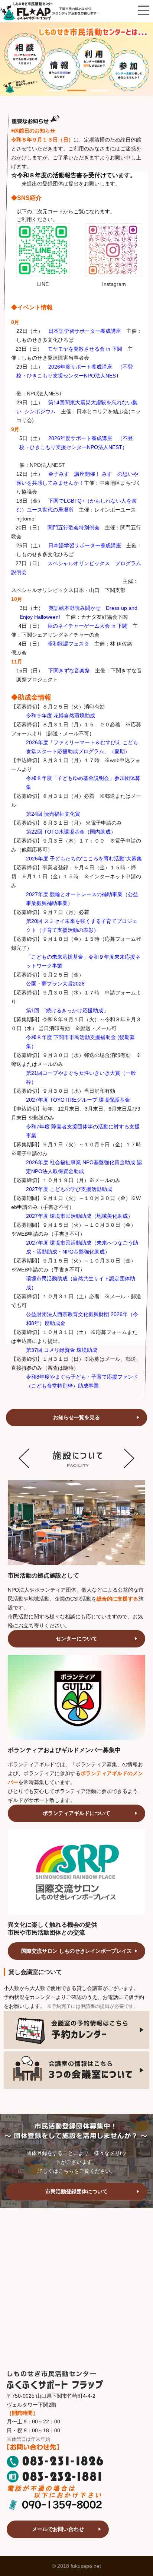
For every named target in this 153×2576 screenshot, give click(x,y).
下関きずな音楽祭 (69, 671)
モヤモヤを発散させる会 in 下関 (85, 349)
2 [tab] (71, 86)
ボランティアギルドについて (76, 1813)
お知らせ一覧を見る (76, 1417)
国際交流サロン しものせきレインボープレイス (76, 1951)
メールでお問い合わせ (58, 2529)
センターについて (76, 1639)
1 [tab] (49, 86)
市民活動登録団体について (76, 2191)
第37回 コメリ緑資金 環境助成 (62, 1350)
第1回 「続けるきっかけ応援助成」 (67, 1010)
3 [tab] (93, 86)
